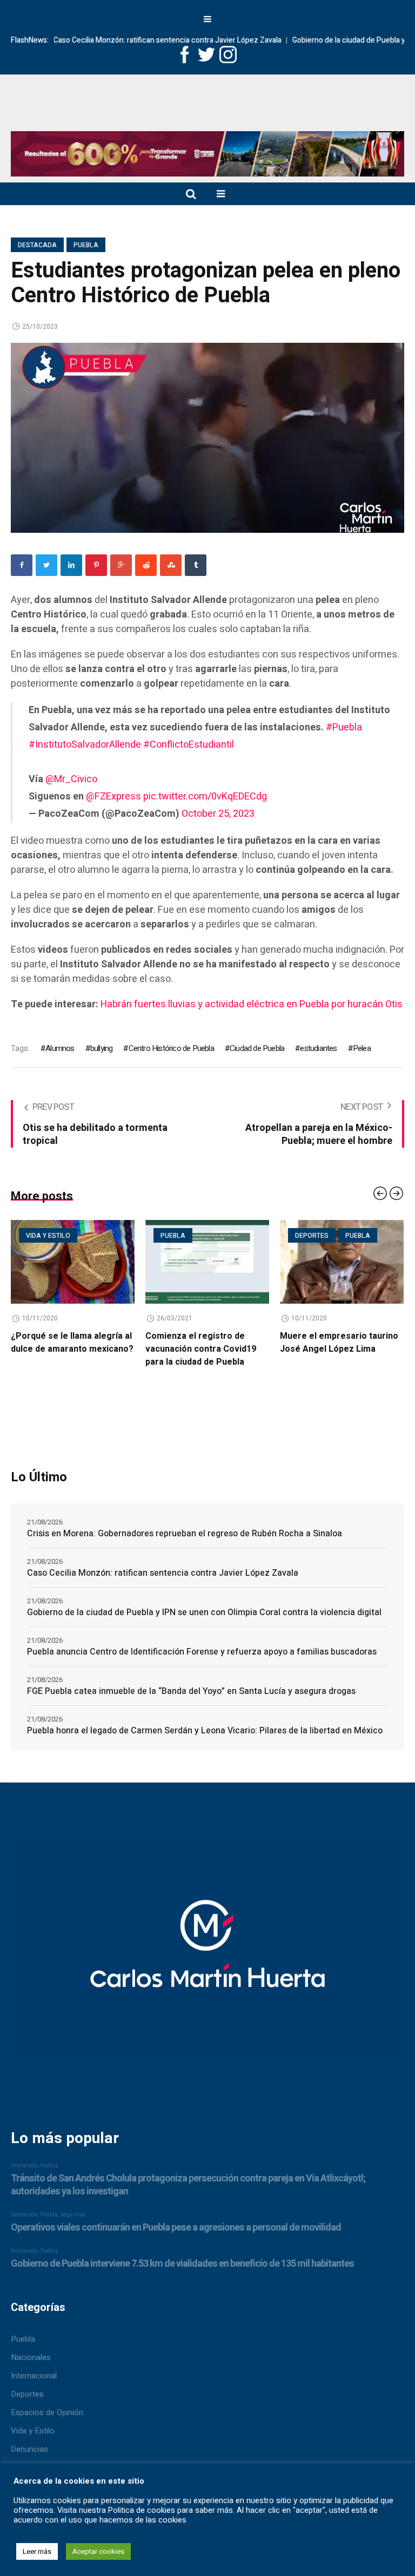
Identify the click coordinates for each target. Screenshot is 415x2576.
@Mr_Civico (71, 779)
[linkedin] (71, 565)
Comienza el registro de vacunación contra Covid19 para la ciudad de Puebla (66, 1349)
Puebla (86, 245)
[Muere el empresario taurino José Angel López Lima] (207, 1262)
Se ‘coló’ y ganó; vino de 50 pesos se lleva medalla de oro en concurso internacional (341, 1349)
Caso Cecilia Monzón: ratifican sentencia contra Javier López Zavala (128, 40)
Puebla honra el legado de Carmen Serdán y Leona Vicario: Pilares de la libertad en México (205, 1731)
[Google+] (121, 565)
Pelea (362, 1048)
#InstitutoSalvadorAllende (85, 745)
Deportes (177, 1236)
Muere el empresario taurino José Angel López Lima (205, 1343)
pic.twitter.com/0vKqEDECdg (205, 796)
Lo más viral (318, 1236)
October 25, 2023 (218, 814)
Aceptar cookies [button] (98, 2551)
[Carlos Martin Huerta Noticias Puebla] (207, 115)
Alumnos (60, 1048)
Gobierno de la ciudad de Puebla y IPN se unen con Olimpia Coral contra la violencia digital (204, 1612)
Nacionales (31, 2357)
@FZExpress (113, 796)
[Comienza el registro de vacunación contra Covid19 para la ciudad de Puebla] (73, 1262)
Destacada (37, 245)
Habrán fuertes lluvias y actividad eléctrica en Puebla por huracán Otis (252, 1004)
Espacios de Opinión (47, 2412)
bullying (102, 1048)
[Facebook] (22, 565)
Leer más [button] (37, 2551)
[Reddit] (146, 565)
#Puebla (344, 727)
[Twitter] (46, 565)
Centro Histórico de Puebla (171, 1048)
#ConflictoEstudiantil (189, 745)
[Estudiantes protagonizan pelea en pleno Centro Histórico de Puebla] (207, 437)
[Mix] (171, 565)
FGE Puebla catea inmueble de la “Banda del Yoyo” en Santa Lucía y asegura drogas (191, 1691)
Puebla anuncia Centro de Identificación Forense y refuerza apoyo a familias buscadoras (202, 1652)
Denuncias (29, 2449)
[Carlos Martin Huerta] (207, 1955)
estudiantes (318, 1048)
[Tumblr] (196, 565)
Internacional (34, 2376)
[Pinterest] (96, 565)
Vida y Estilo (33, 2431)
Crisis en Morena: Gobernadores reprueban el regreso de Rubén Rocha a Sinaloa (185, 1534)
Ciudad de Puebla (257, 1048)
